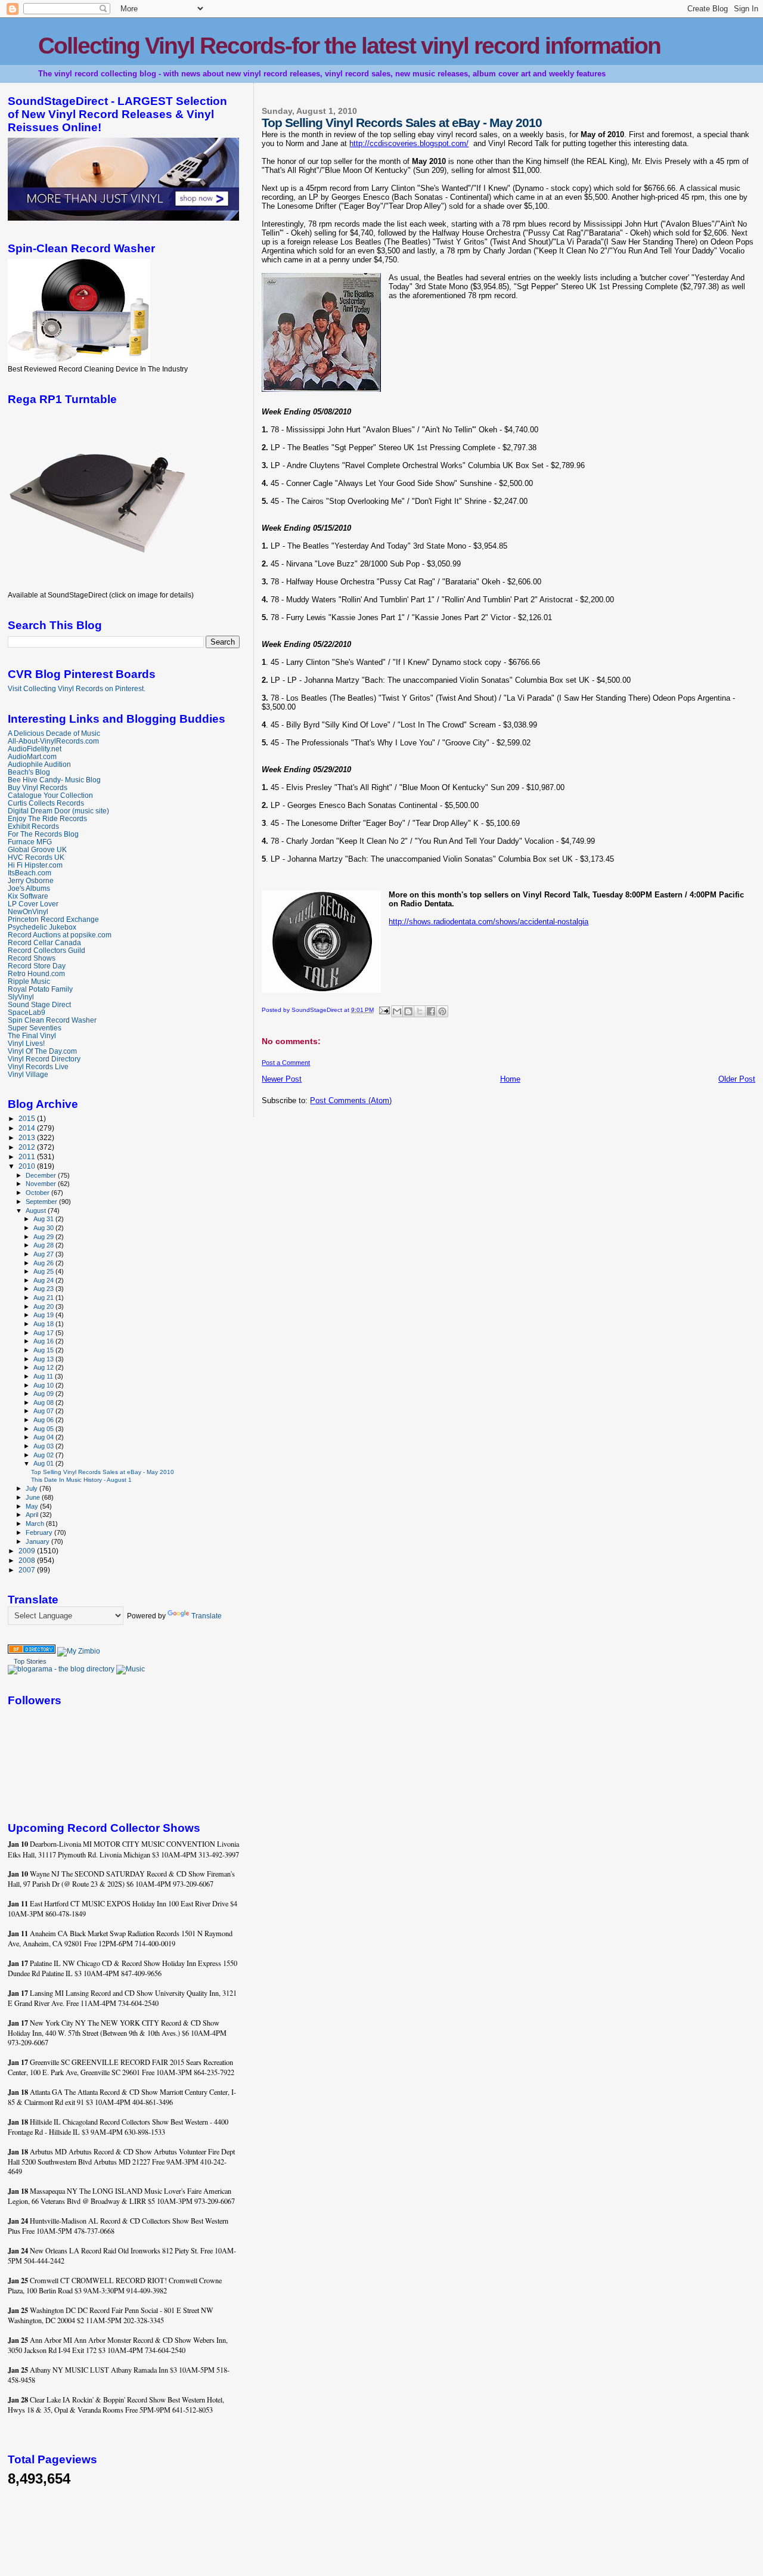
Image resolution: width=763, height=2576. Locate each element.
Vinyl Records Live (38, 1066)
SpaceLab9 (27, 1012)
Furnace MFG (30, 842)
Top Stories (30, 1661)
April (33, 1515)
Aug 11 (44, 1376)
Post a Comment (286, 1063)
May (33, 1506)
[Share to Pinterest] (442, 1011)
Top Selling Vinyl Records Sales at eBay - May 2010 (103, 1472)
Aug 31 (44, 1219)
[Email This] (397, 1011)
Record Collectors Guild (46, 950)
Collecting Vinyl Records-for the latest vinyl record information (349, 46)
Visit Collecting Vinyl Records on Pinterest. (77, 689)
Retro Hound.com (36, 973)
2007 (28, 1570)
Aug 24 (44, 1280)
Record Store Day (37, 966)
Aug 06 (44, 1420)
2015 (28, 1118)
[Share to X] (420, 1011)
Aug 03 (44, 1446)
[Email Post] (383, 1010)
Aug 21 (44, 1298)
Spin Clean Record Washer (52, 1020)
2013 (28, 1137)
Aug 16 (44, 1341)
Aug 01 (44, 1463)
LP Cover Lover (33, 904)
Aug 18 (44, 1324)
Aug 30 (44, 1228)
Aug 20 (44, 1306)
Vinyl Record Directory (44, 1059)
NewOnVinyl (28, 911)
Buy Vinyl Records (38, 787)
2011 (28, 1157)
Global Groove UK (37, 849)
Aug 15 (44, 1350)
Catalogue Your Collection (50, 795)
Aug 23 (44, 1289)
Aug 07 (44, 1411)
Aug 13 (44, 1359)
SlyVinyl (21, 997)
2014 (28, 1128)
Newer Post (282, 1079)
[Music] (131, 1669)
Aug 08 (44, 1402)
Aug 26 (44, 1263)
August (37, 1210)
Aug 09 (44, 1394)
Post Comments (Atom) (351, 1100)
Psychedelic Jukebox (42, 927)
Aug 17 (44, 1333)
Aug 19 (44, 1315)
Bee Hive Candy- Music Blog (54, 780)
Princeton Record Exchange (53, 919)
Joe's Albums (29, 888)
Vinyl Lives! (26, 1043)
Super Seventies (35, 1028)
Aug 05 (44, 1429)
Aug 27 (44, 1254)
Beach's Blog (29, 772)
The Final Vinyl (32, 1035)
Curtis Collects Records (46, 803)
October (38, 1193)
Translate (207, 1616)
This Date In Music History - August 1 (81, 1480)
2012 (28, 1147)
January (38, 1541)
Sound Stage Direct (39, 1004)
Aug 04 (44, 1437)
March (36, 1524)
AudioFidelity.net (35, 749)
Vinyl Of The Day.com (42, 1051)
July (32, 1488)
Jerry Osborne (31, 880)
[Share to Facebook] (431, 1011)
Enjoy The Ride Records (47, 818)
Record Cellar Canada (44, 942)
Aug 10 (44, 1385)
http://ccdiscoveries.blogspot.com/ (409, 143)
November (42, 1184)
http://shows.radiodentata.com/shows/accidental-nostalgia (488, 922)
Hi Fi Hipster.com (35, 865)
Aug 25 (44, 1271)
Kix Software (28, 896)
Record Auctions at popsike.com (60, 935)
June (34, 1497)
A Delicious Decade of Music (54, 733)
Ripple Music (29, 981)
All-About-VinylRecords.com (53, 741)
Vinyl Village (28, 1074)
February (40, 1532)
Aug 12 (44, 1367)
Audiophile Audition (39, 764)
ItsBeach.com (30, 873)
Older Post (737, 1079)
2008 (28, 1560)
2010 (28, 1166)
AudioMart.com (32, 756)
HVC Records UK (36, 857)
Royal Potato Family (40, 989)
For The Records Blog (43, 834)
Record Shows (32, 958)
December (42, 1175)
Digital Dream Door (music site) (58, 811)
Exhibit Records (33, 826)
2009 (28, 1551)
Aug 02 (44, 1455)
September (42, 1202)
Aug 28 (44, 1245)
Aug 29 (44, 1237)
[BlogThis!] (408, 1011)
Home (510, 1079)
